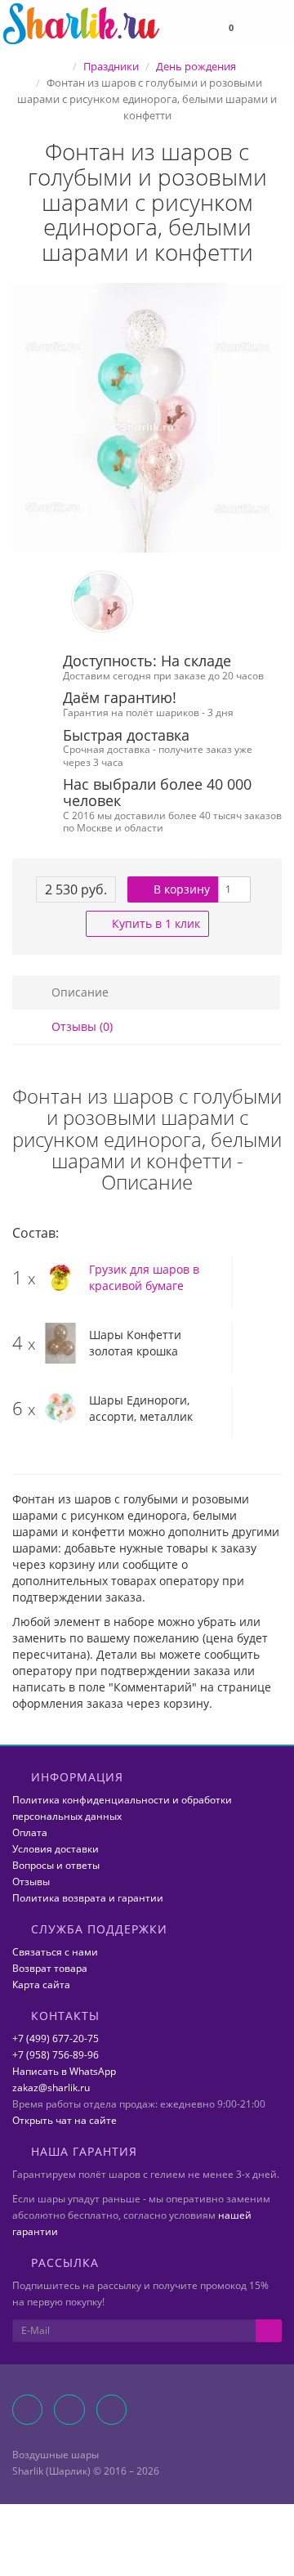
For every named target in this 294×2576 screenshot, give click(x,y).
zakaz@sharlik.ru (51, 2088)
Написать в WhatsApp (64, 2071)
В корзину (180, 889)
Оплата (30, 1832)
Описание (78, 992)
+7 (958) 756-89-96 (56, 2055)
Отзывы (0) (80, 1026)
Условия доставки (56, 1849)
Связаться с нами (55, 1952)
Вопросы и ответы (56, 1865)
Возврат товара (50, 1968)
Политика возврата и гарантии (88, 1898)
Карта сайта (41, 1985)
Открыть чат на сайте (65, 2120)
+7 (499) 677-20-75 (56, 2038)
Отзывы (31, 1882)
